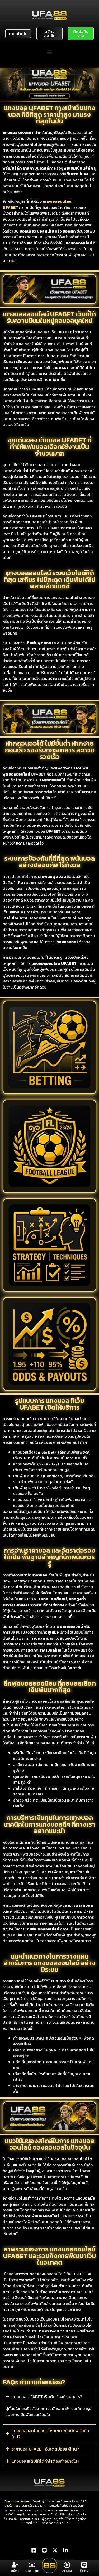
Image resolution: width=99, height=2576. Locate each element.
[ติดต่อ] (84, 2565)
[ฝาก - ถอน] (32, 2565)
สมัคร (15, 2570)
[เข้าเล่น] (67, 2565)
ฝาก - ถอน (32, 2570)
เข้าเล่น (67, 2570)
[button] (49, 52)
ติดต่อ (84, 2570)
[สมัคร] (15, 2565)
